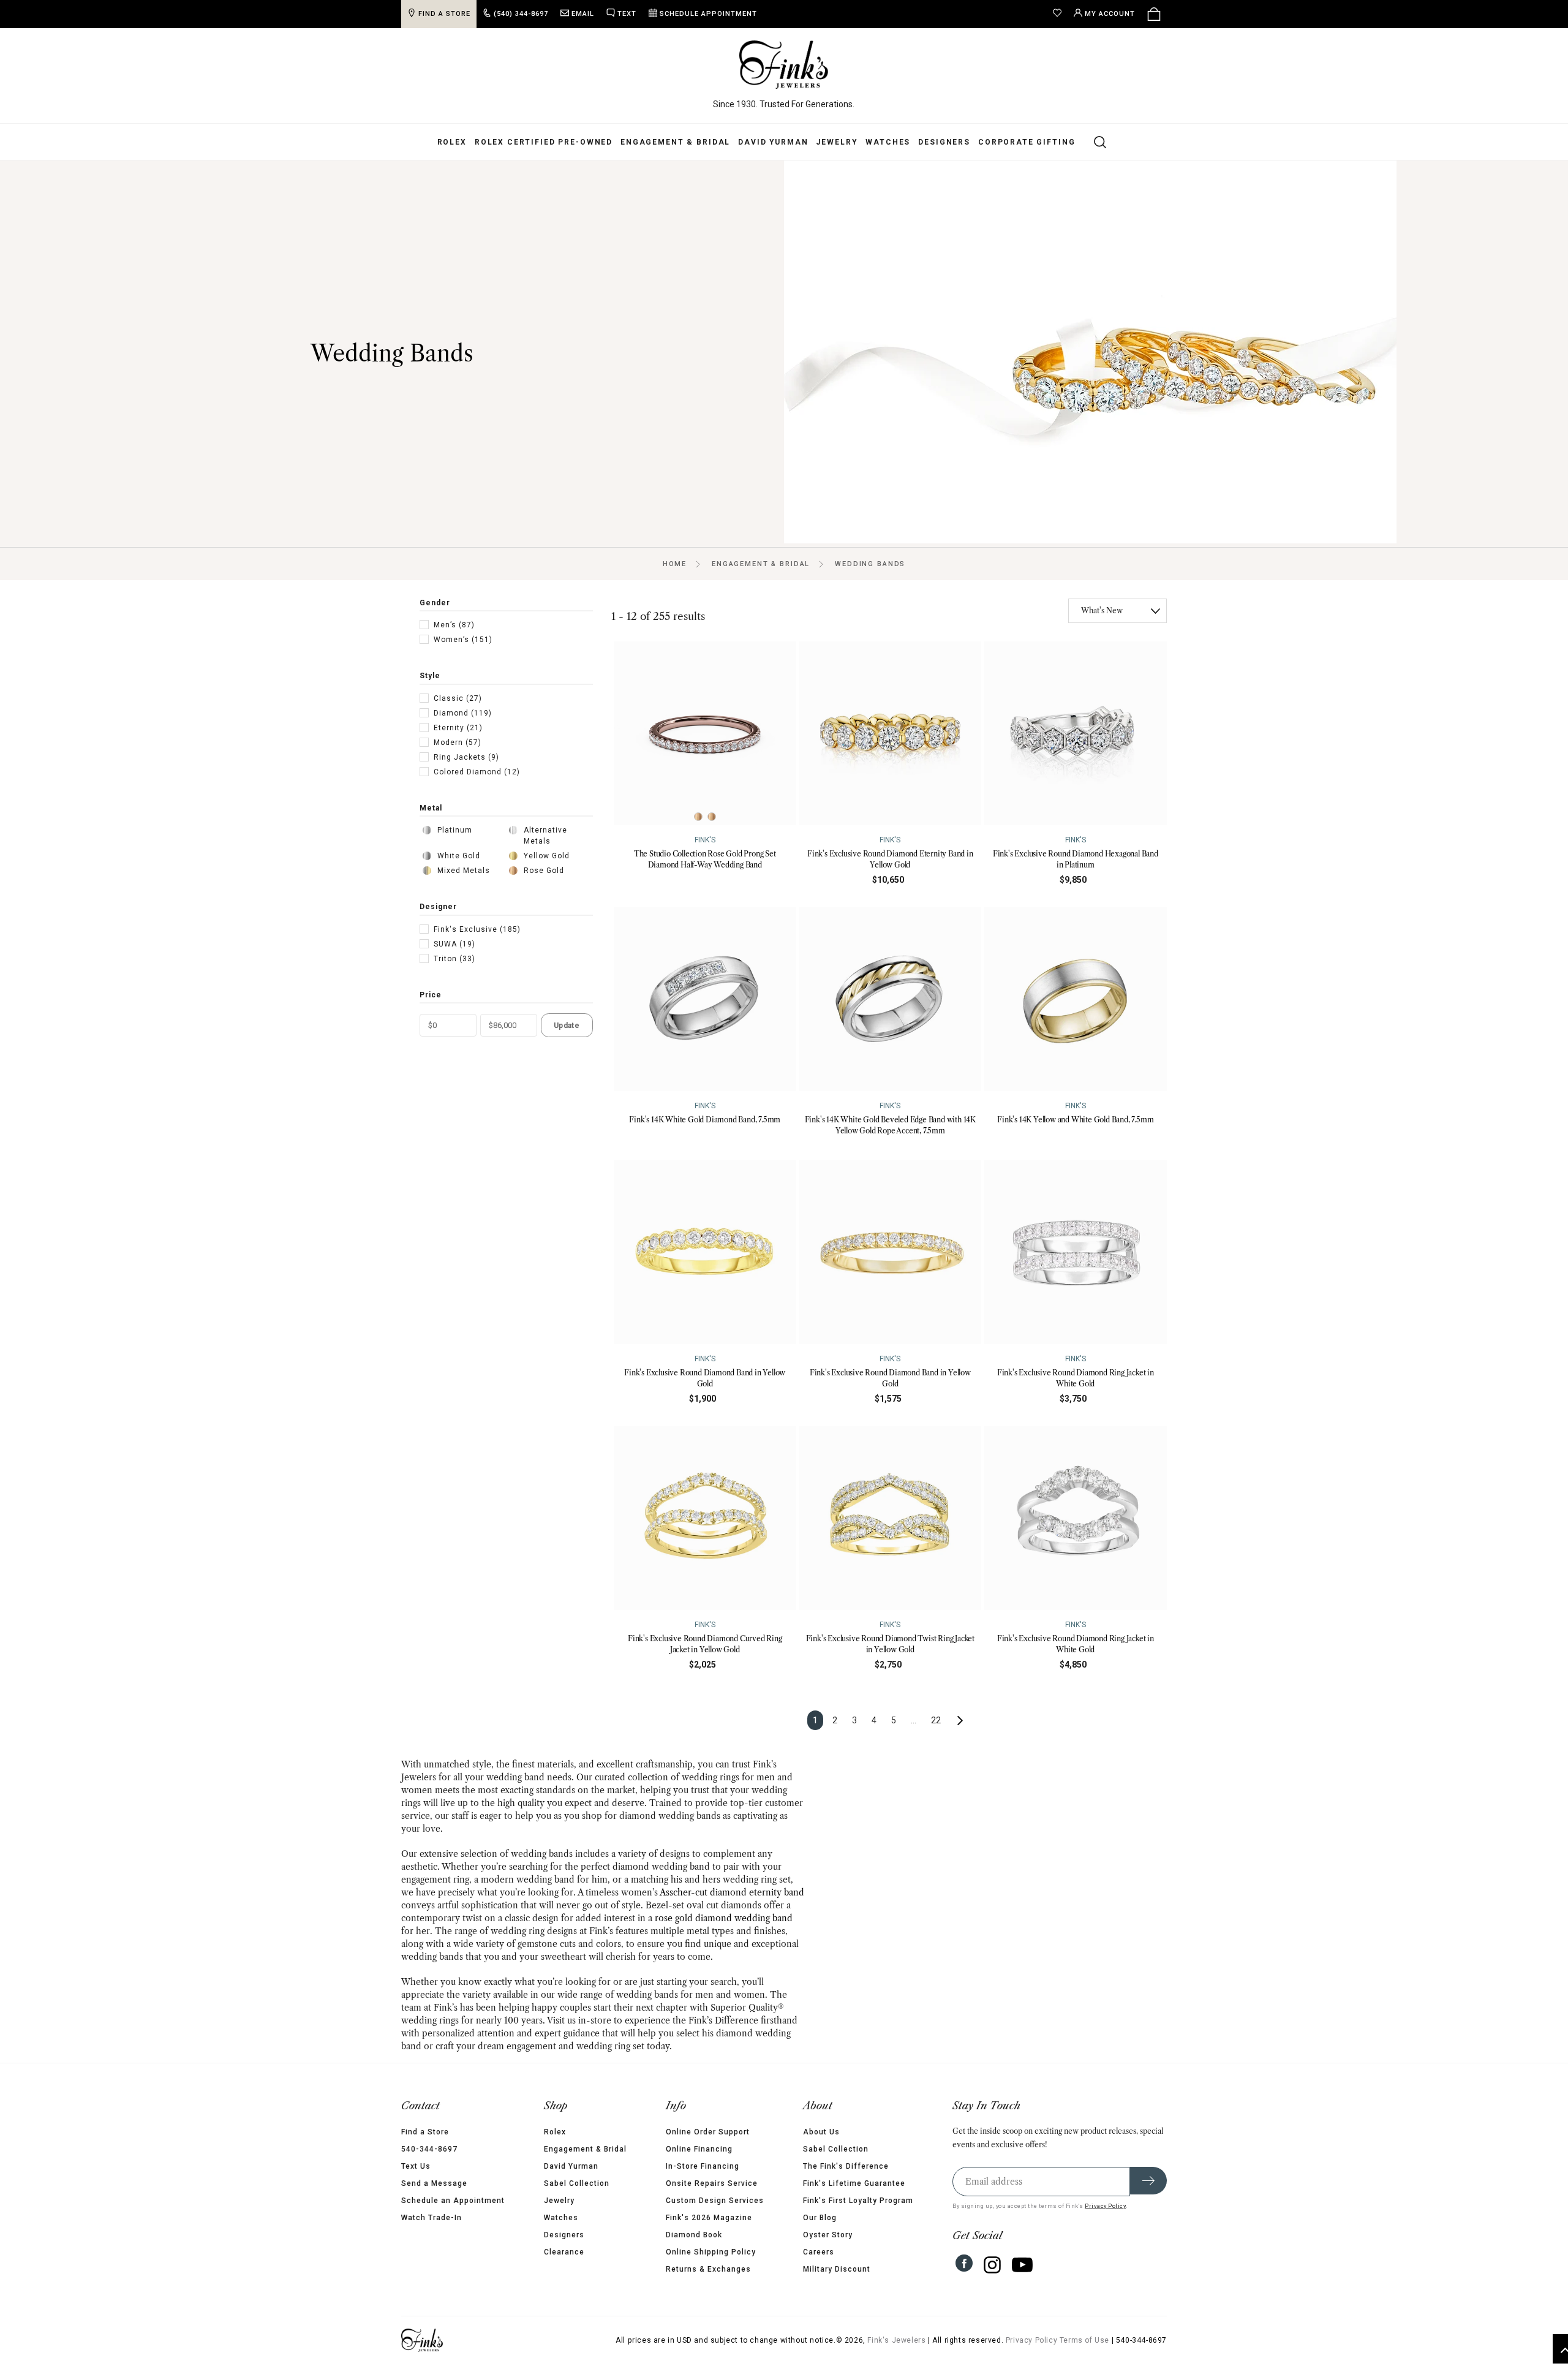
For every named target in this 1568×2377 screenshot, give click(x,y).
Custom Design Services (715, 2201)
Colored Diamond (477, 772)
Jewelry (837, 142)
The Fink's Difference (846, 2166)
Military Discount (837, 2269)
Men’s (454, 625)
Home (675, 564)
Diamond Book (694, 2235)
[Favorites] (1060, 14)
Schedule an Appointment (453, 2201)
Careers (819, 2252)
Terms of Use (1084, 2340)
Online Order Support (708, 2132)
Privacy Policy (1105, 2206)
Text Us (416, 2166)
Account (1110, 14)
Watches (888, 142)
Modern (458, 743)
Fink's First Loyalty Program (858, 2201)
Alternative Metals (545, 836)
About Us (821, 2132)
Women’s (463, 640)
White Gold (459, 856)
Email (583, 14)
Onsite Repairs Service (712, 2183)
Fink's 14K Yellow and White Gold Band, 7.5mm (1075, 1120)
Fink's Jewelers (896, 2340)
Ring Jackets (466, 757)
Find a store (444, 14)
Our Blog (820, 2218)
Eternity (458, 728)
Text (627, 14)
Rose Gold (544, 871)
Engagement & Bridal (675, 142)
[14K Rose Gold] (698, 817)
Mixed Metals (464, 871)
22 (936, 1720)
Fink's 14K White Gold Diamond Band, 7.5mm (705, 1120)
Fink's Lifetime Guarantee (854, 2183)
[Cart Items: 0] (1154, 14)
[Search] (1093, 142)
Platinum (455, 830)
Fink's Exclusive (477, 929)
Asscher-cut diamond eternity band (732, 1892)
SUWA (454, 944)
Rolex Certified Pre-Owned (544, 142)
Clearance (564, 2252)
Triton (454, 959)
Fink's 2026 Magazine (709, 2218)
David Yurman (773, 142)
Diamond (463, 713)
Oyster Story (828, 2235)
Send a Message (434, 2183)
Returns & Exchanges (708, 2269)
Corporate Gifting (1027, 142)
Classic (458, 698)
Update (567, 1026)
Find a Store (425, 2132)
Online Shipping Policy (711, 2252)
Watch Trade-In (432, 2218)
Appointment (708, 14)
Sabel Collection (577, 2183)
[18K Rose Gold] (712, 817)
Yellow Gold (547, 856)
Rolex (452, 142)
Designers (944, 142)
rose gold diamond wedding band (724, 1918)
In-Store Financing (703, 2166)
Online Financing (699, 2149)
